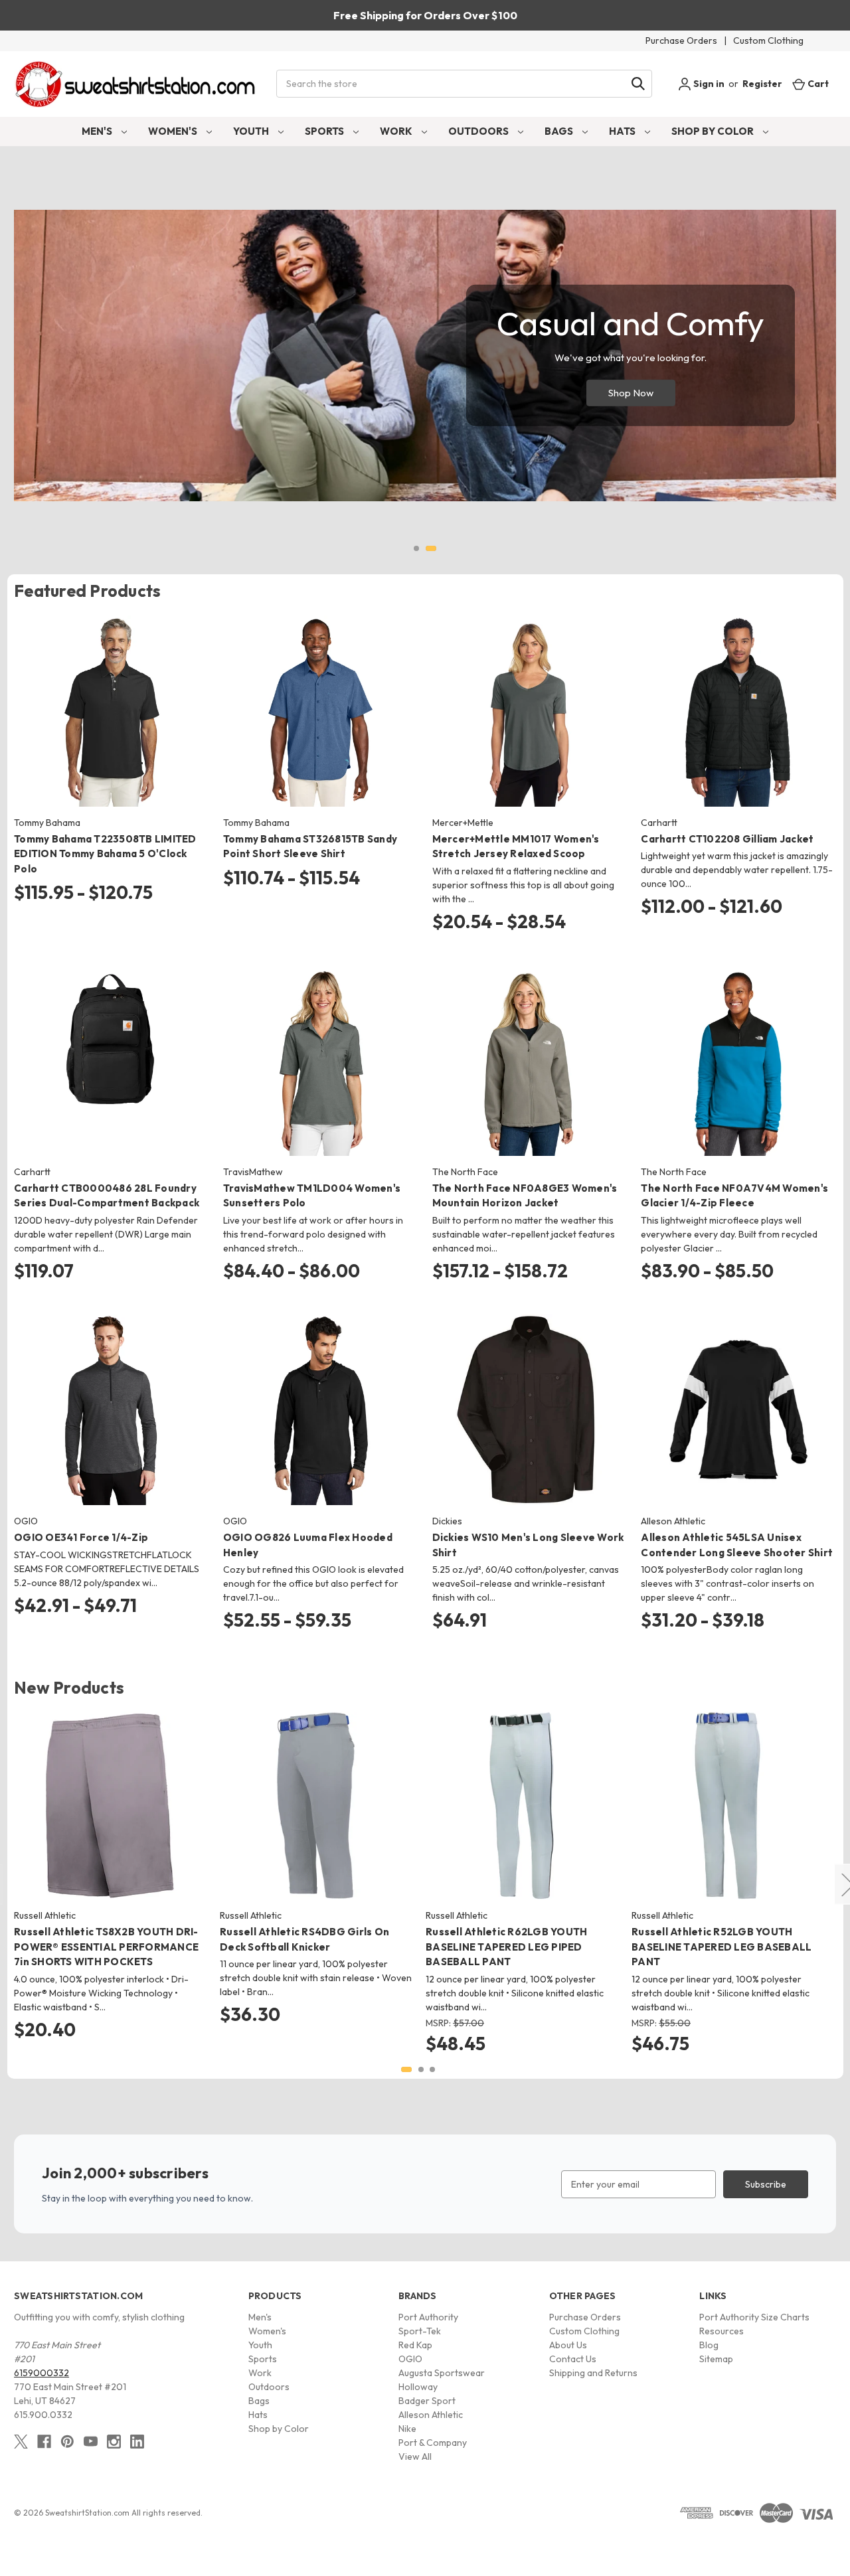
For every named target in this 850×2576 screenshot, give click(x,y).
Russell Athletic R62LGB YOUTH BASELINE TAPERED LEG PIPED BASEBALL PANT (506, 1947)
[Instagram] (114, 2442)
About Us (568, 2345)
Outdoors (479, 131)
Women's (174, 131)
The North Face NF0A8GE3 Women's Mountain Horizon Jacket (525, 1196)
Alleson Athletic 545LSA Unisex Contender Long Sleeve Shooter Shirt (737, 1545)
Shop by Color (714, 131)
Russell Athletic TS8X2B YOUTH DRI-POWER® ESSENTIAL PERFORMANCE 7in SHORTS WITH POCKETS (106, 1947)
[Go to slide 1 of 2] (416, 548)
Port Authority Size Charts (754, 2317)
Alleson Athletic (431, 2415)
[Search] (638, 84)
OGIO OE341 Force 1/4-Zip (81, 1537)
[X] (21, 2442)
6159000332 (42, 2373)
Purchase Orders (681, 40)
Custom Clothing (768, 40)
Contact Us (573, 2359)
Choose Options (111, 722)
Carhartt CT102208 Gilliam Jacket (727, 839)
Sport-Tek (420, 2331)
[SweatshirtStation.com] (136, 84)
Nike (407, 2429)
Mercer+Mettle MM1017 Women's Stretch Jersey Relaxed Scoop (516, 846)
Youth (252, 131)
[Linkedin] (137, 2442)
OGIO (410, 2359)
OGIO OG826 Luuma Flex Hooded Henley (308, 1545)
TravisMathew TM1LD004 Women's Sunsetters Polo (312, 1196)
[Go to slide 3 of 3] (432, 2069)
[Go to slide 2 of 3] (421, 2069)
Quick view (101, 699)
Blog (709, 2345)
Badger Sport (427, 2401)
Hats (623, 131)
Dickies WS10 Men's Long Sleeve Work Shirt (528, 1545)
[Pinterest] (67, 2442)
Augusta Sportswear (442, 2373)
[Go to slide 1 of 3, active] (406, 2069)
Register (762, 84)
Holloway (418, 2387)
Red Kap (415, 2345)
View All (415, 2456)
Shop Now (631, 393)
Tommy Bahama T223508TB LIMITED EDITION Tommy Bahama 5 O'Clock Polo (105, 854)
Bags (560, 131)
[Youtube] (91, 2442)
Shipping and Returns (593, 2373)
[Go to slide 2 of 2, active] (431, 548)
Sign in (708, 84)
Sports (325, 131)
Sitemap (716, 2359)
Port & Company (433, 2443)
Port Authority (428, 2317)
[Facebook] (44, 2442)
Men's (98, 131)
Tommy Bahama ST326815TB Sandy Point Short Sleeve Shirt (310, 846)
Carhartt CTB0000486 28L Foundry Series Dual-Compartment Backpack (107, 1196)
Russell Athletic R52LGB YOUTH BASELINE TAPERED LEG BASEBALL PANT (722, 1947)
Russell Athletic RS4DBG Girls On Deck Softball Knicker (304, 1939)
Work (397, 131)
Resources (722, 2331)
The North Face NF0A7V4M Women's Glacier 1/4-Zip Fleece (734, 1196)
